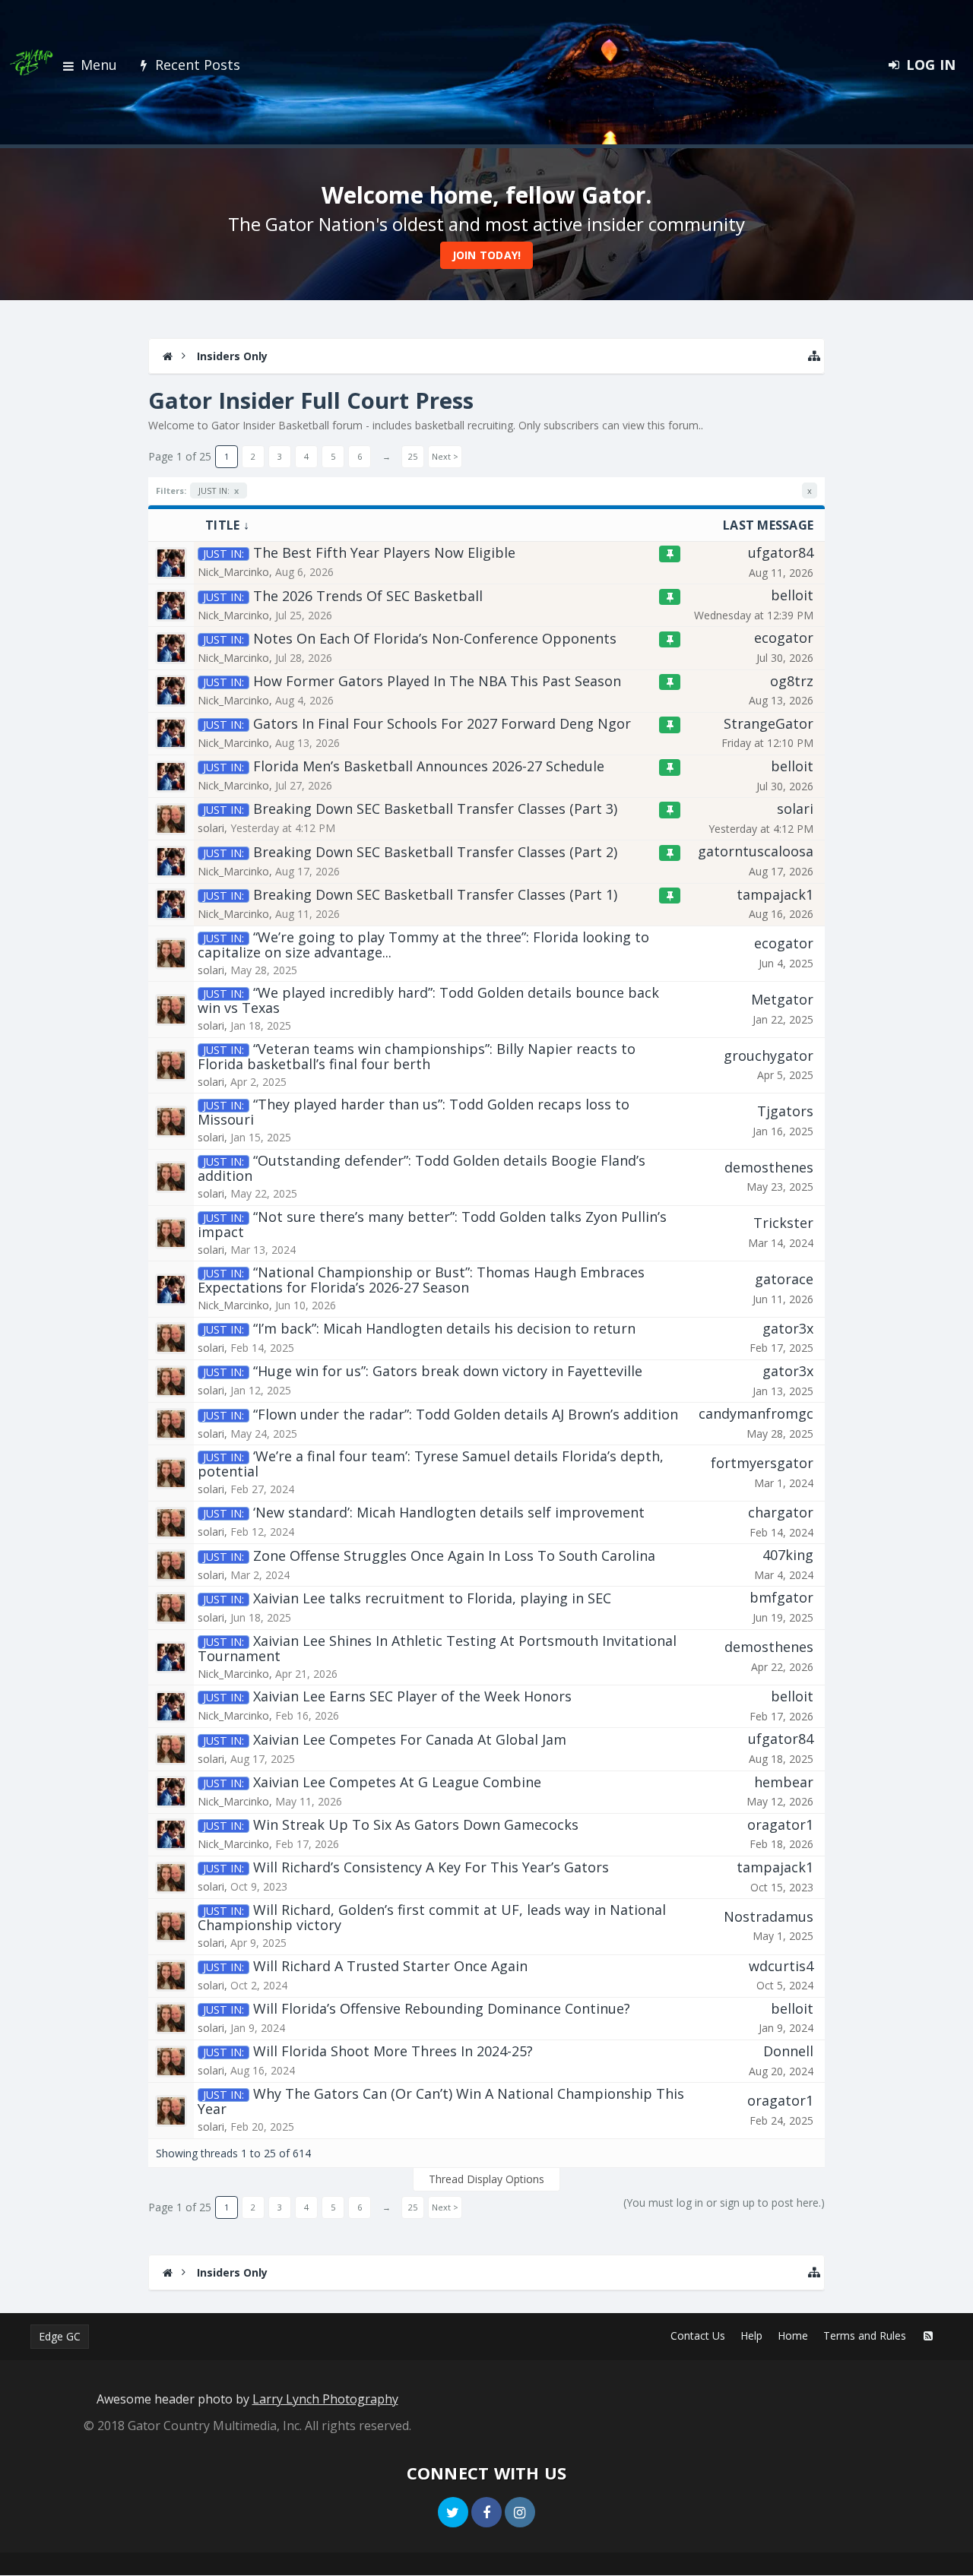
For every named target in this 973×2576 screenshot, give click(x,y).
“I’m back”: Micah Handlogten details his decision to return (444, 1328)
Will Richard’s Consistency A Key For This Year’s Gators (431, 1867)
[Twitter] (453, 2512)
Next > (445, 456)
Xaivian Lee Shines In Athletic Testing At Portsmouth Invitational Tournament (437, 1648)
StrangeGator (769, 723)
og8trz (792, 681)
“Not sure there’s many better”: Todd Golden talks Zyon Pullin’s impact (432, 1224)
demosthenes (769, 1167)
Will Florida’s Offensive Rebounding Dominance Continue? (442, 2008)
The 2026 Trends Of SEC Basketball (368, 596)
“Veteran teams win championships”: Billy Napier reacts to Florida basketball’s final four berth (417, 1056)
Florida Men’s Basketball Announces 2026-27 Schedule (429, 766)
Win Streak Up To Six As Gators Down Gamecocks (416, 1824)
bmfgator (781, 1597)
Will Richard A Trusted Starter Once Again (390, 1966)
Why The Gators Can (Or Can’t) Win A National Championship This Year (441, 2101)
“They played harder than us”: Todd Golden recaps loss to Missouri (414, 1112)
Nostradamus (769, 1916)
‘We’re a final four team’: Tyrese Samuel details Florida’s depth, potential (431, 1464)
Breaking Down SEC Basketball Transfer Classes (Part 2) (435, 852)
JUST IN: (219, 491)
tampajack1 (775, 894)
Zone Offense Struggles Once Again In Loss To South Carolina (454, 1555)
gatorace (784, 1279)
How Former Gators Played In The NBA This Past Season (437, 681)
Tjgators (785, 1111)
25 (413, 456)
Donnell (788, 2051)
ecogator (784, 638)
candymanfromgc (756, 1413)
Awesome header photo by (247, 2399)
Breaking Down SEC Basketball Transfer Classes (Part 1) (435, 894)
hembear (784, 1782)
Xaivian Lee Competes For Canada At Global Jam (410, 1739)
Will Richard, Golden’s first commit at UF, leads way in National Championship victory (432, 1917)
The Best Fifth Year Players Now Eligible (384, 552)
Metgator (782, 999)
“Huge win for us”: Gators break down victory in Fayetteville (448, 1371)
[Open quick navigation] (814, 356)
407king (788, 1555)
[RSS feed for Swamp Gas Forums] (928, 2336)
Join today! (487, 255)
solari (211, 828)
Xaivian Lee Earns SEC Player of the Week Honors (412, 1696)
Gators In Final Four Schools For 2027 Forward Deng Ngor (442, 723)
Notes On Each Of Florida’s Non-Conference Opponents (435, 638)
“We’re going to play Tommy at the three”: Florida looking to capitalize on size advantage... (423, 945)
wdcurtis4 (781, 1966)
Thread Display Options (486, 2179)
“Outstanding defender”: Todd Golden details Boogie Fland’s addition (422, 1168)
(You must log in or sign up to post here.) (724, 2203)
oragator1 (780, 1824)
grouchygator (769, 1055)
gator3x (788, 1328)
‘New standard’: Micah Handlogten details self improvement (449, 1512)
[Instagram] (520, 2512)
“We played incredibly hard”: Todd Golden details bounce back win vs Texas (428, 1000)
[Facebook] (486, 2512)
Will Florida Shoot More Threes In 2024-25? (393, 2051)
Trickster (783, 1223)
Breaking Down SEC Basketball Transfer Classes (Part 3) (435, 809)
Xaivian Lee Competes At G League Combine (397, 1782)
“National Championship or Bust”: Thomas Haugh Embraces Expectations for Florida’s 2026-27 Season (421, 1280)
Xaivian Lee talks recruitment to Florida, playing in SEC (432, 1598)
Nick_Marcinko (233, 572)
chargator (781, 1512)
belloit (792, 595)
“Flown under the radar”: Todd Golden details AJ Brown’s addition (466, 1414)
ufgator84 (781, 552)
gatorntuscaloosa (756, 851)
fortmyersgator (762, 1463)
